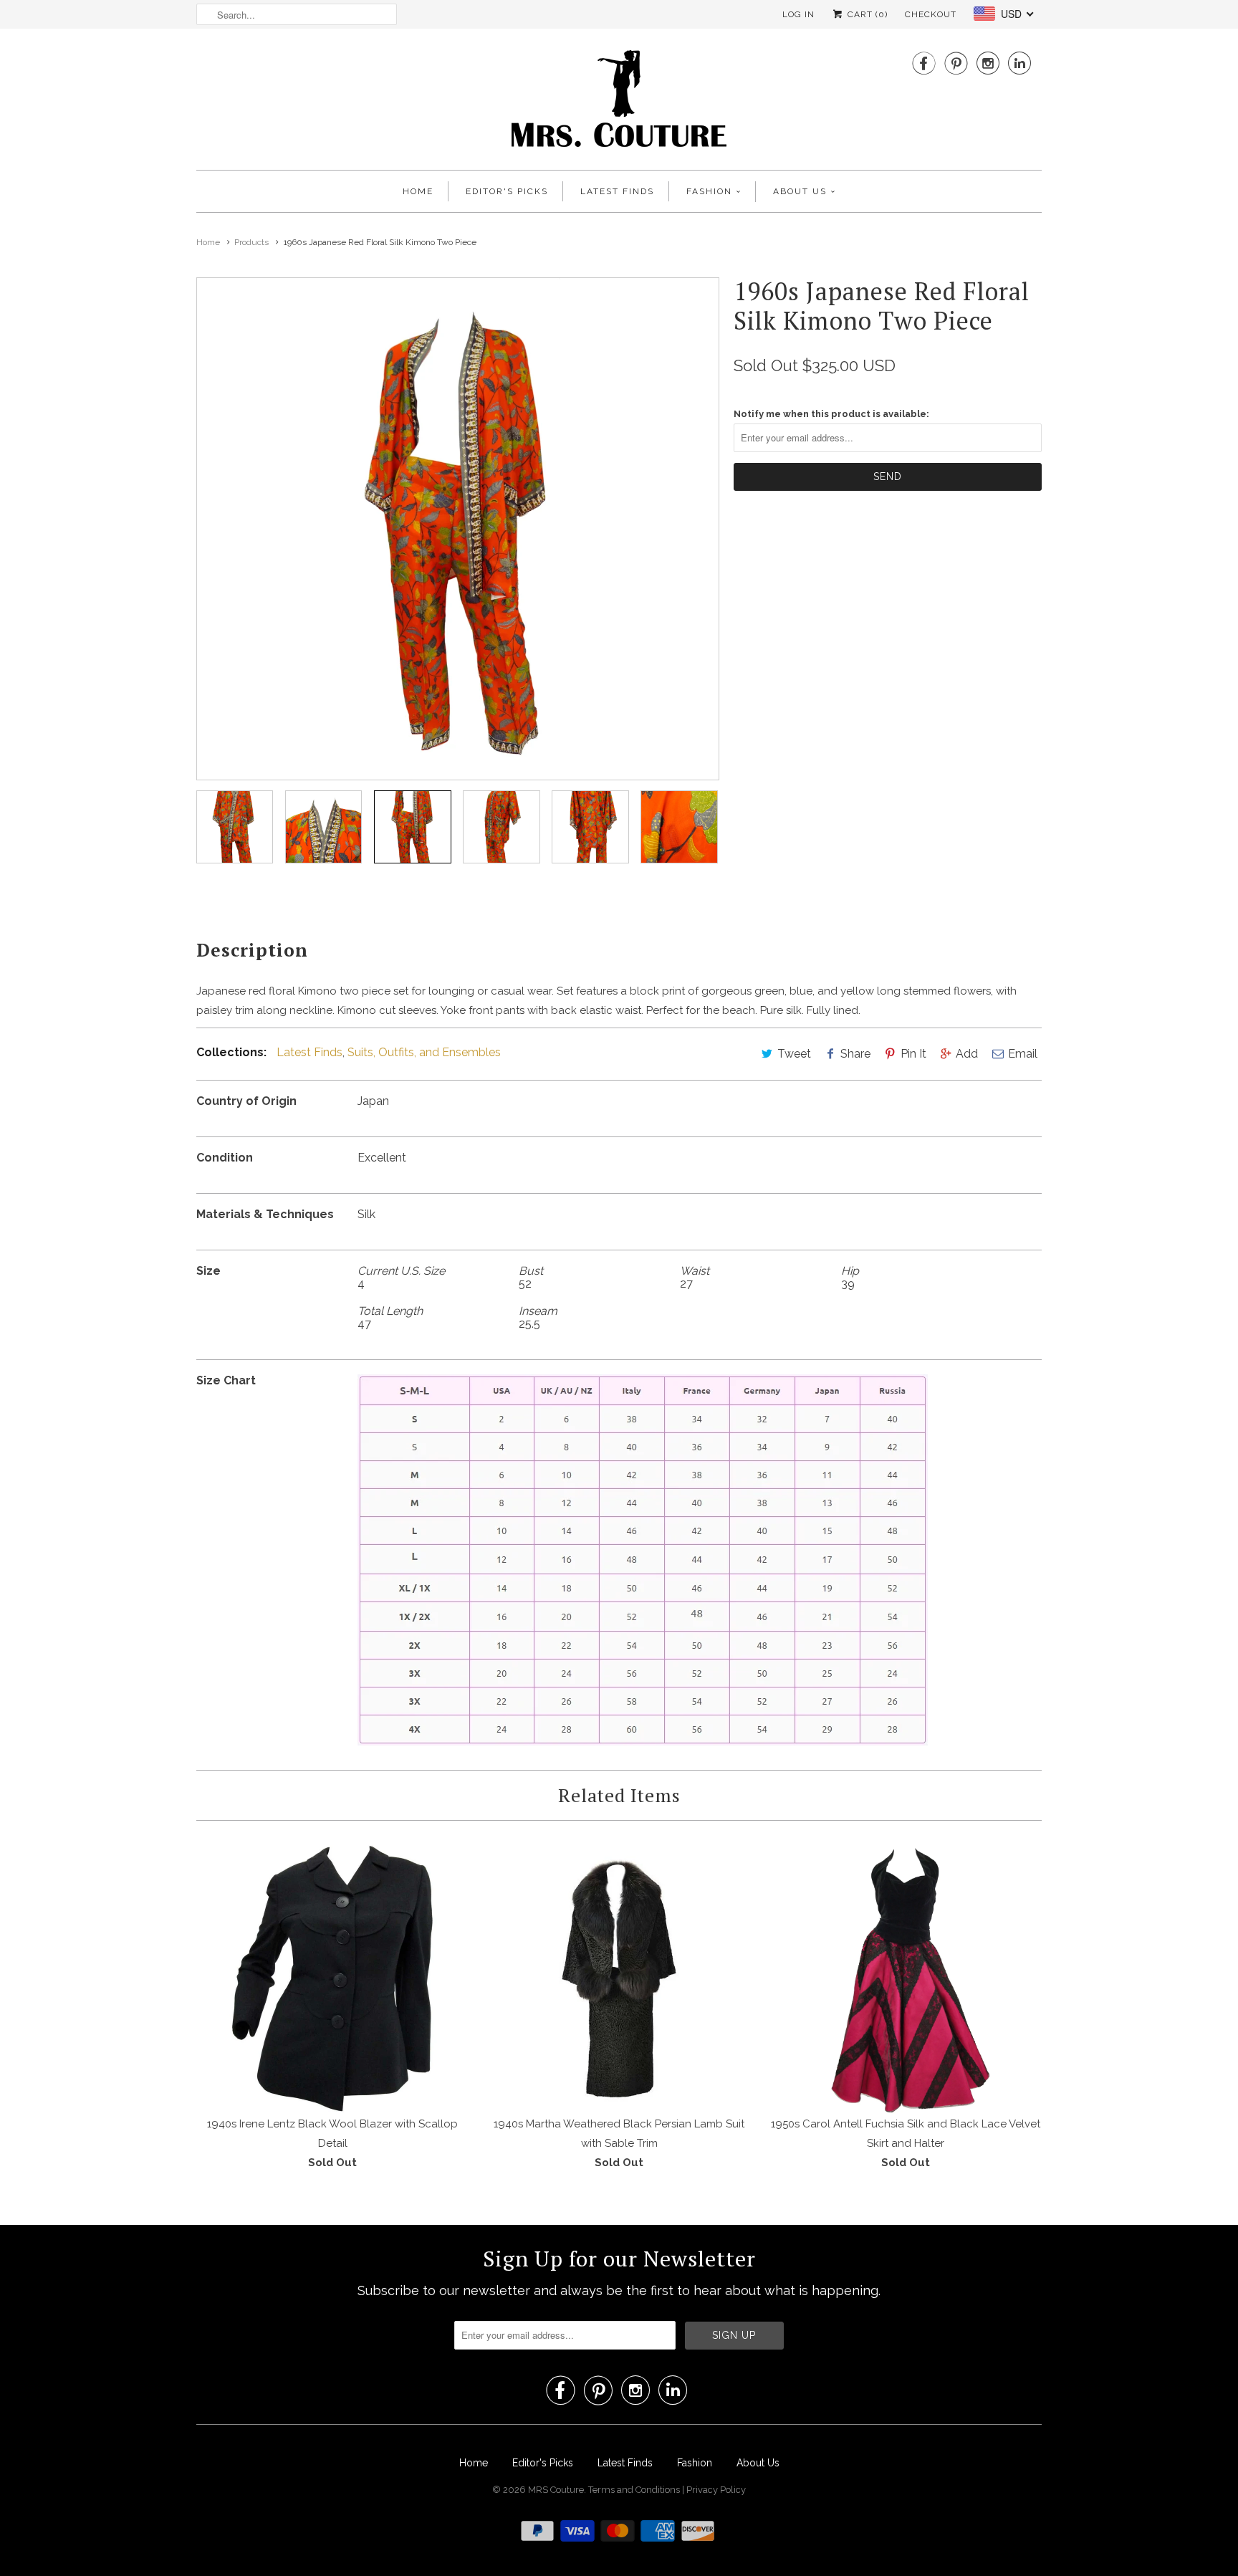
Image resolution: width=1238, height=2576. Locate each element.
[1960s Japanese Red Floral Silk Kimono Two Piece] (458, 529)
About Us (800, 191)
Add (967, 1054)
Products (251, 242)
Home (418, 191)
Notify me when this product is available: (831, 414)
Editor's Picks (507, 191)
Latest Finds (617, 191)
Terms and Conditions (635, 2490)
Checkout (931, 14)
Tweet (794, 1054)
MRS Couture (556, 2490)
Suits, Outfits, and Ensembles (424, 1052)
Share (855, 1054)
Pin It (913, 1054)
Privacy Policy (716, 2490)
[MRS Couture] (619, 103)
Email (1023, 1054)
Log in (798, 14)
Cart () (866, 14)
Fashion (709, 191)
